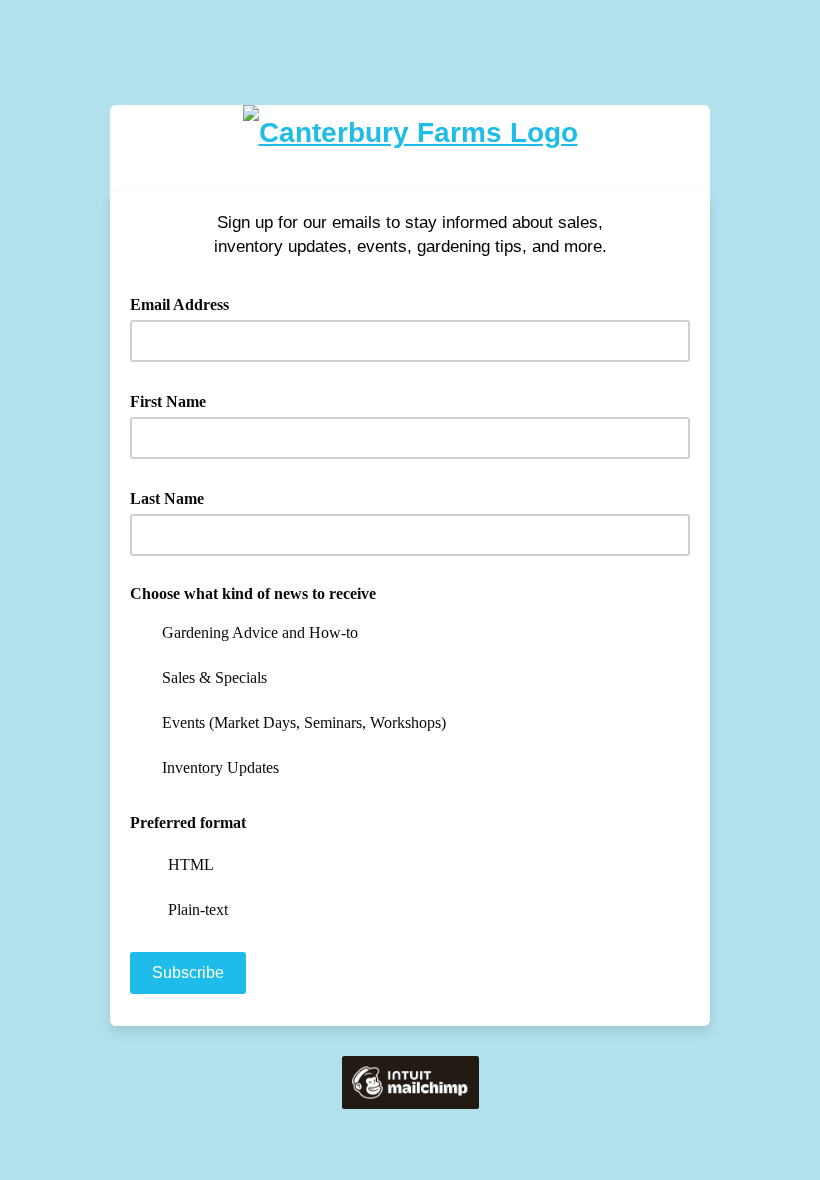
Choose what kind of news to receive (253, 593)
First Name (175, 400)
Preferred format (188, 822)
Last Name (174, 497)
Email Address (186, 303)
